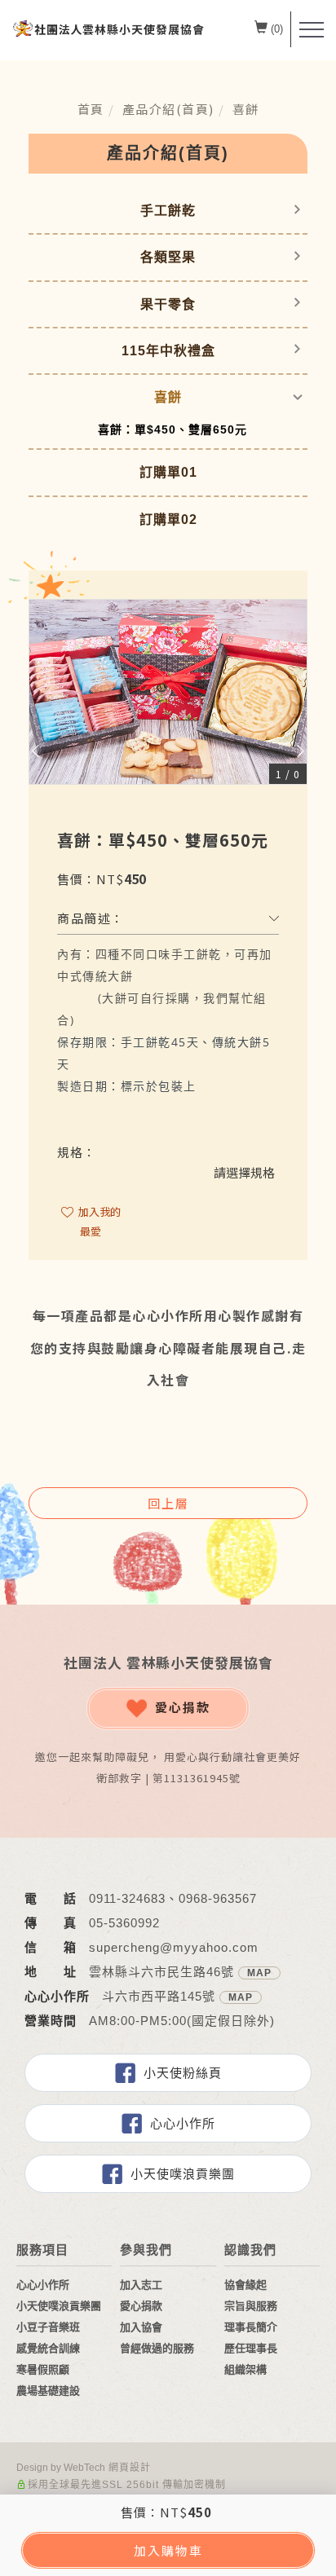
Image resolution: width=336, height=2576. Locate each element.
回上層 (168, 1503)
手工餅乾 (168, 211)
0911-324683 (127, 1898)
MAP (259, 1973)
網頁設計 (130, 2468)
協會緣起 (245, 2285)
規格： (77, 1152)
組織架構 (245, 2369)
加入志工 (141, 2285)
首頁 (91, 109)
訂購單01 (168, 472)
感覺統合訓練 (48, 2348)
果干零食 (168, 304)
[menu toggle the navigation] (312, 30)
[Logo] (108, 28)
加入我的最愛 (98, 1221)
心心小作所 (183, 2123)
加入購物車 (168, 2550)
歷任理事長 (251, 2348)
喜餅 (246, 109)
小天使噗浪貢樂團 (183, 2174)
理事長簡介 (251, 2327)
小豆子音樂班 (48, 2327)
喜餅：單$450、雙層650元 (172, 429)
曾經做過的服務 (157, 2348)
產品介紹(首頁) (168, 109)
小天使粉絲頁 (183, 2073)
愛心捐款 (183, 1707)
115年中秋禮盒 (168, 351)
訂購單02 (168, 520)
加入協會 (141, 2327)
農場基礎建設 (48, 2391)
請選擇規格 (244, 1172)
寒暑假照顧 (43, 2369)
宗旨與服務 (251, 2306)
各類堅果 (168, 257)
